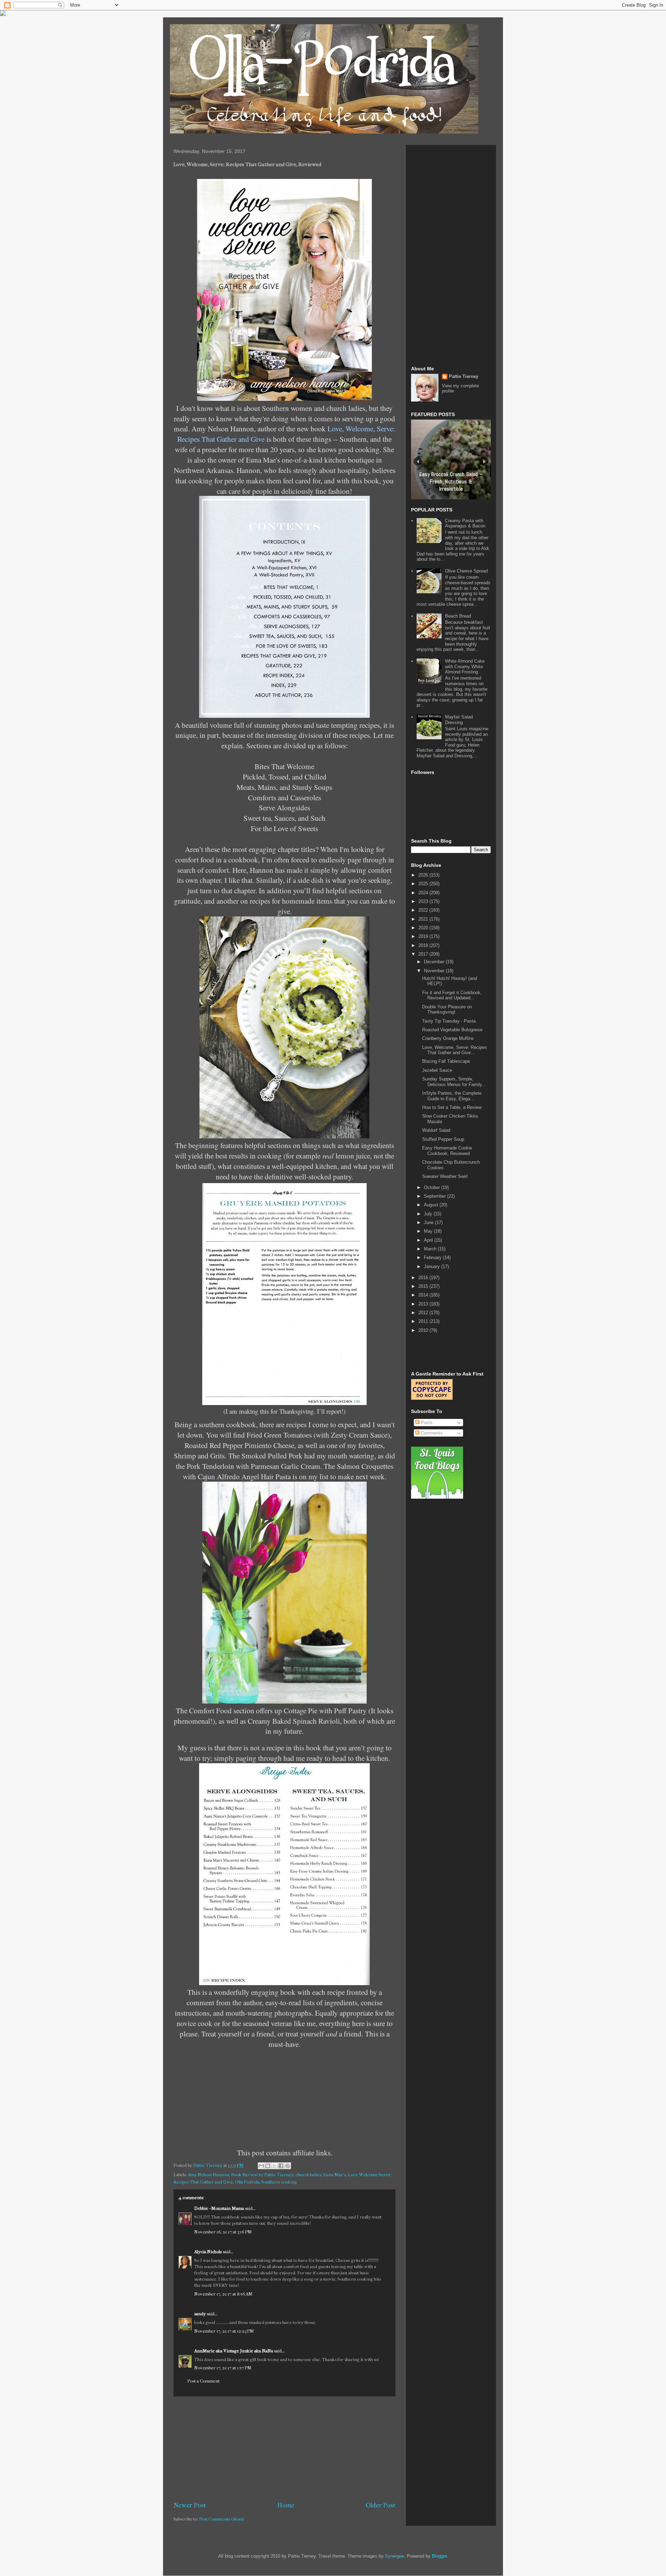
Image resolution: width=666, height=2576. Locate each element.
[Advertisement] (284, 2449)
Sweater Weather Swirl (445, 1176)
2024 (424, 893)
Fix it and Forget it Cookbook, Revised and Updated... (452, 995)
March (431, 1249)
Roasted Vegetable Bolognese (452, 1030)
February (433, 1257)
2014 (424, 1295)
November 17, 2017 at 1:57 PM (223, 2368)
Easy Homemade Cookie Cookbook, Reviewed (447, 1151)
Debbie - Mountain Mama (219, 2208)
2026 (424, 875)
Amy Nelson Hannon (208, 2175)
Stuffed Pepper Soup (443, 1139)
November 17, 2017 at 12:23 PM (224, 2331)
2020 (424, 928)
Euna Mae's (335, 2175)
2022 (424, 910)
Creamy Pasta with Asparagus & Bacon (465, 523)
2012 (424, 1313)
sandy (200, 2314)
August (432, 1205)
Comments (431, 1433)
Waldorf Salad (436, 1130)
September (436, 1196)
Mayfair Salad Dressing (459, 720)
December (435, 962)
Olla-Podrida (247, 2182)
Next (484, 461)
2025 (424, 884)
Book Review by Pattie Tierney (262, 2175)
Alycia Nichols (208, 2252)
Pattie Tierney (464, 376)
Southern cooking (279, 2182)
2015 (424, 1286)
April (429, 1240)
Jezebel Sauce (437, 1070)
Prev (418, 461)
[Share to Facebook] (281, 2166)
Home (286, 2505)
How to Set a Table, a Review (452, 1107)
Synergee (395, 2556)
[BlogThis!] (268, 2166)
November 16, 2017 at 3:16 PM (223, 2232)
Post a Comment (203, 2381)
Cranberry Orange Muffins (448, 1038)
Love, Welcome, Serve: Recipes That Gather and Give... (455, 1050)
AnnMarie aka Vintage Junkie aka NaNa (234, 2351)
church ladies (308, 2175)
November (435, 971)
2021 (424, 919)
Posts (426, 1423)
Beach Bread (458, 616)
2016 (424, 1278)
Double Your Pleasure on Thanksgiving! (447, 1010)
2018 (424, 945)
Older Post (381, 2505)
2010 (424, 1330)
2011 (424, 1321)
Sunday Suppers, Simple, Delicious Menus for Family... (454, 1082)
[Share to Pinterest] (288, 2166)
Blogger (439, 2556)
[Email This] (261, 2166)
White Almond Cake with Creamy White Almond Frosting (465, 666)
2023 (424, 901)
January (433, 1267)
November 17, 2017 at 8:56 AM (223, 2294)
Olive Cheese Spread (466, 571)
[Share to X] (274, 2166)
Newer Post (190, 2505)
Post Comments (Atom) (222, 2519)
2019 (424, 936)
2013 (424, 1304)
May (429, 1231)
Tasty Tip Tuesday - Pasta (449, 1021)
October (433, 1187)
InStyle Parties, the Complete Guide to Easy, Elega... (452, 1096)
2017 (424, 954)
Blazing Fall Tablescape (446, 1061)
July (429, 1214)
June (429, 1222)
